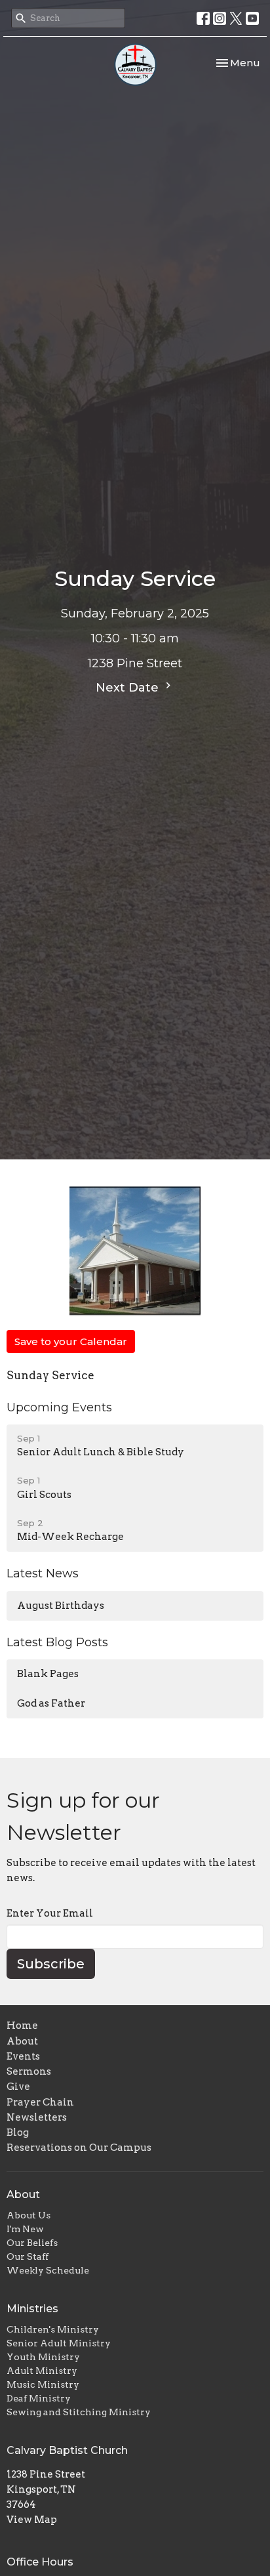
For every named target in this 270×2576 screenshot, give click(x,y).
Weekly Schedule (48, 2270)
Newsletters (37, 2117)
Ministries (32, 2309)
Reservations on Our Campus (79, 2148)
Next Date (129, 688)
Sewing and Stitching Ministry (79, 2412)
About (22, 2041)
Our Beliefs (32, 2243)
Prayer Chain (40, 2102)
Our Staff (28, 2256)
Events (23, 2056)
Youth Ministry (43, 2357)
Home (22, 2025)
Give (18, 2087)
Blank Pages (48, 1674)
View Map (32, 2520)
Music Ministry (43, 2384)
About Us (29, 2215)
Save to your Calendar (71, 1341)
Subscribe (51, 1964)
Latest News (43, 1573)
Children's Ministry (53, 2329)
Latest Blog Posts (57, 1642)
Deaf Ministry (39, 2398)
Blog (18, 2132)
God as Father (51, 1703)
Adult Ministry (42, 2371)
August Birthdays (61, 1606)
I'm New (25, 2229)
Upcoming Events (59, 1407)
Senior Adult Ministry (59, 2343)
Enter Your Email (50, 1913)
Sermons (29, 2071)
